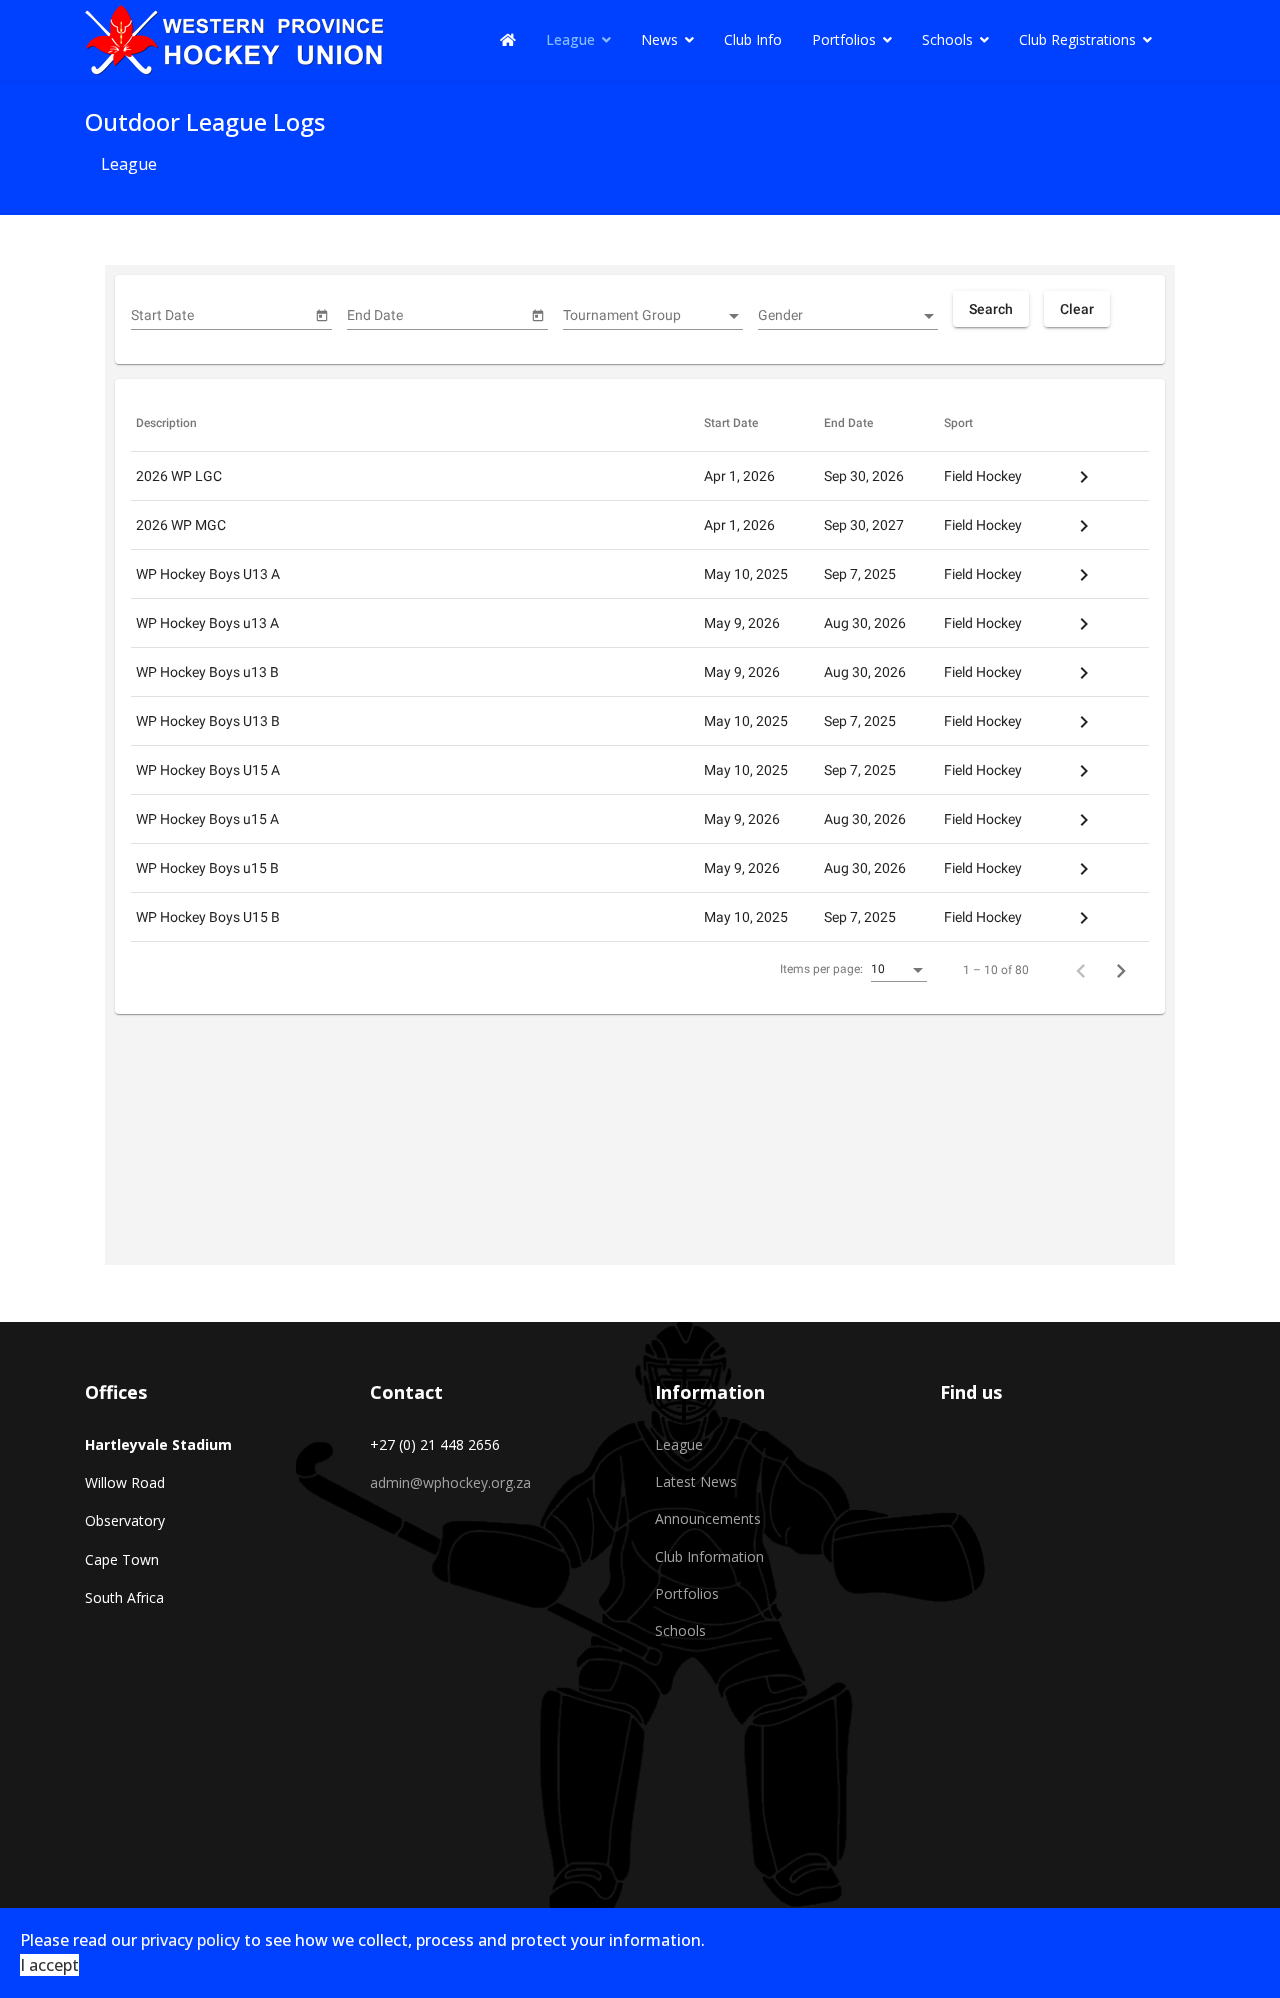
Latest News (696, 1481)
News (659, 39)
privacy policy (190, 1940)
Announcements (708, 1518)
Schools (947, 39)
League (570, 39)
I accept (49, 1965)
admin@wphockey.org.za (450, 1482)
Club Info (753, 39)
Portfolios (844, 39)
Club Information (709, 1556)
